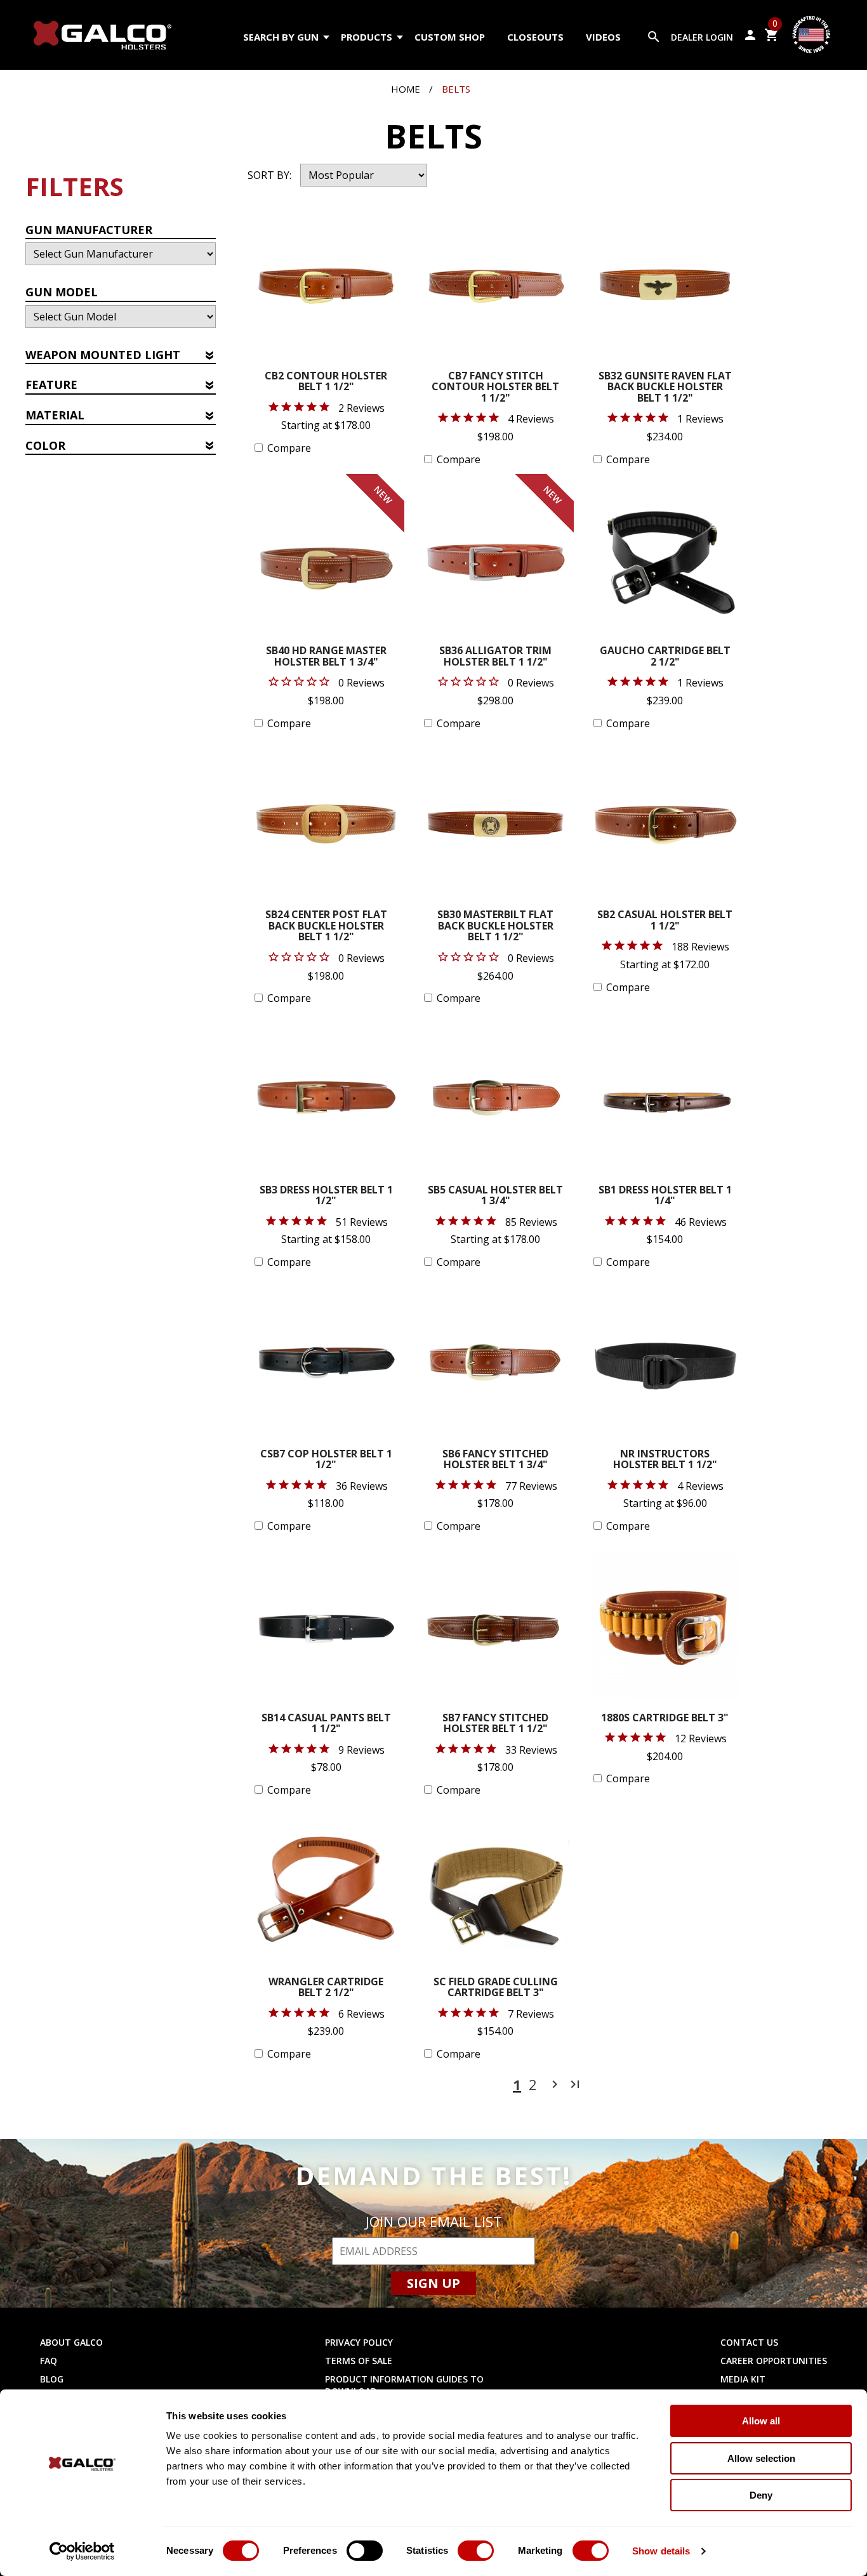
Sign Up (433, 2283)
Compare (289, 448)
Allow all (761, 2421)
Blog (52, 2379)
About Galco (71, 2342)
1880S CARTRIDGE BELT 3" (665, 1718)
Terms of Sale (359, 2361)
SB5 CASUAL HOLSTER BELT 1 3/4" (495, 1196)
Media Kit (743, 2379)
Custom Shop (450, 37)
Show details (661, 2551)
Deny (761, 2495)
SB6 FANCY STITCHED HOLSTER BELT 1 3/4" (495, 1460)
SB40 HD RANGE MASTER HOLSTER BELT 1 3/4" (326, 657)
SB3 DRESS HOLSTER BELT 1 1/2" (326, 1196)
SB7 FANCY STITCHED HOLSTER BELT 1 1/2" (495, 1724)
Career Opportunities (774, 2361)
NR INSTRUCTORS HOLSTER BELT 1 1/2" (665, 1460)
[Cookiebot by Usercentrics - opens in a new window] (82, 2551)
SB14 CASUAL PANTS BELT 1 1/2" (326, 1724)
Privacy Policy (359, 2342)
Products (367, 37)
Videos (603, 37)
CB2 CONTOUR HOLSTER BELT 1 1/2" (326, 382)
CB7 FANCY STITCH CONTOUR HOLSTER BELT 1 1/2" (495, 388)
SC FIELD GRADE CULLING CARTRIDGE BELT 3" (496, 1988)
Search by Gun (281, 37)
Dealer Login (702, 37)
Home (406, 89)
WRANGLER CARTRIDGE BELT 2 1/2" (326, 1988)
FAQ (49, 2361)
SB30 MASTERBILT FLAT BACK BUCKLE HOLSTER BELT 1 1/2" (495, 926)
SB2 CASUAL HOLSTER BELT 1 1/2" (665, 921)
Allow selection (761, 2458)
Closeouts (535, 37)
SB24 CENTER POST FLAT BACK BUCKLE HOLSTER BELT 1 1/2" (326, 926)
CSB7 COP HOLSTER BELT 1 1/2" (326, 1460)
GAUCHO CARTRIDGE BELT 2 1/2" (665, 657)
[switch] (365, 2551)
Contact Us (749, 2342)
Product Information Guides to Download (404, 2385)
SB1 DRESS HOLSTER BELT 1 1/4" (665, 1196)
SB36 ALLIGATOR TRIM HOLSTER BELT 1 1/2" (495, 657)
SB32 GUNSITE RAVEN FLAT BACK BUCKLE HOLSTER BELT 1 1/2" (665, 388)
